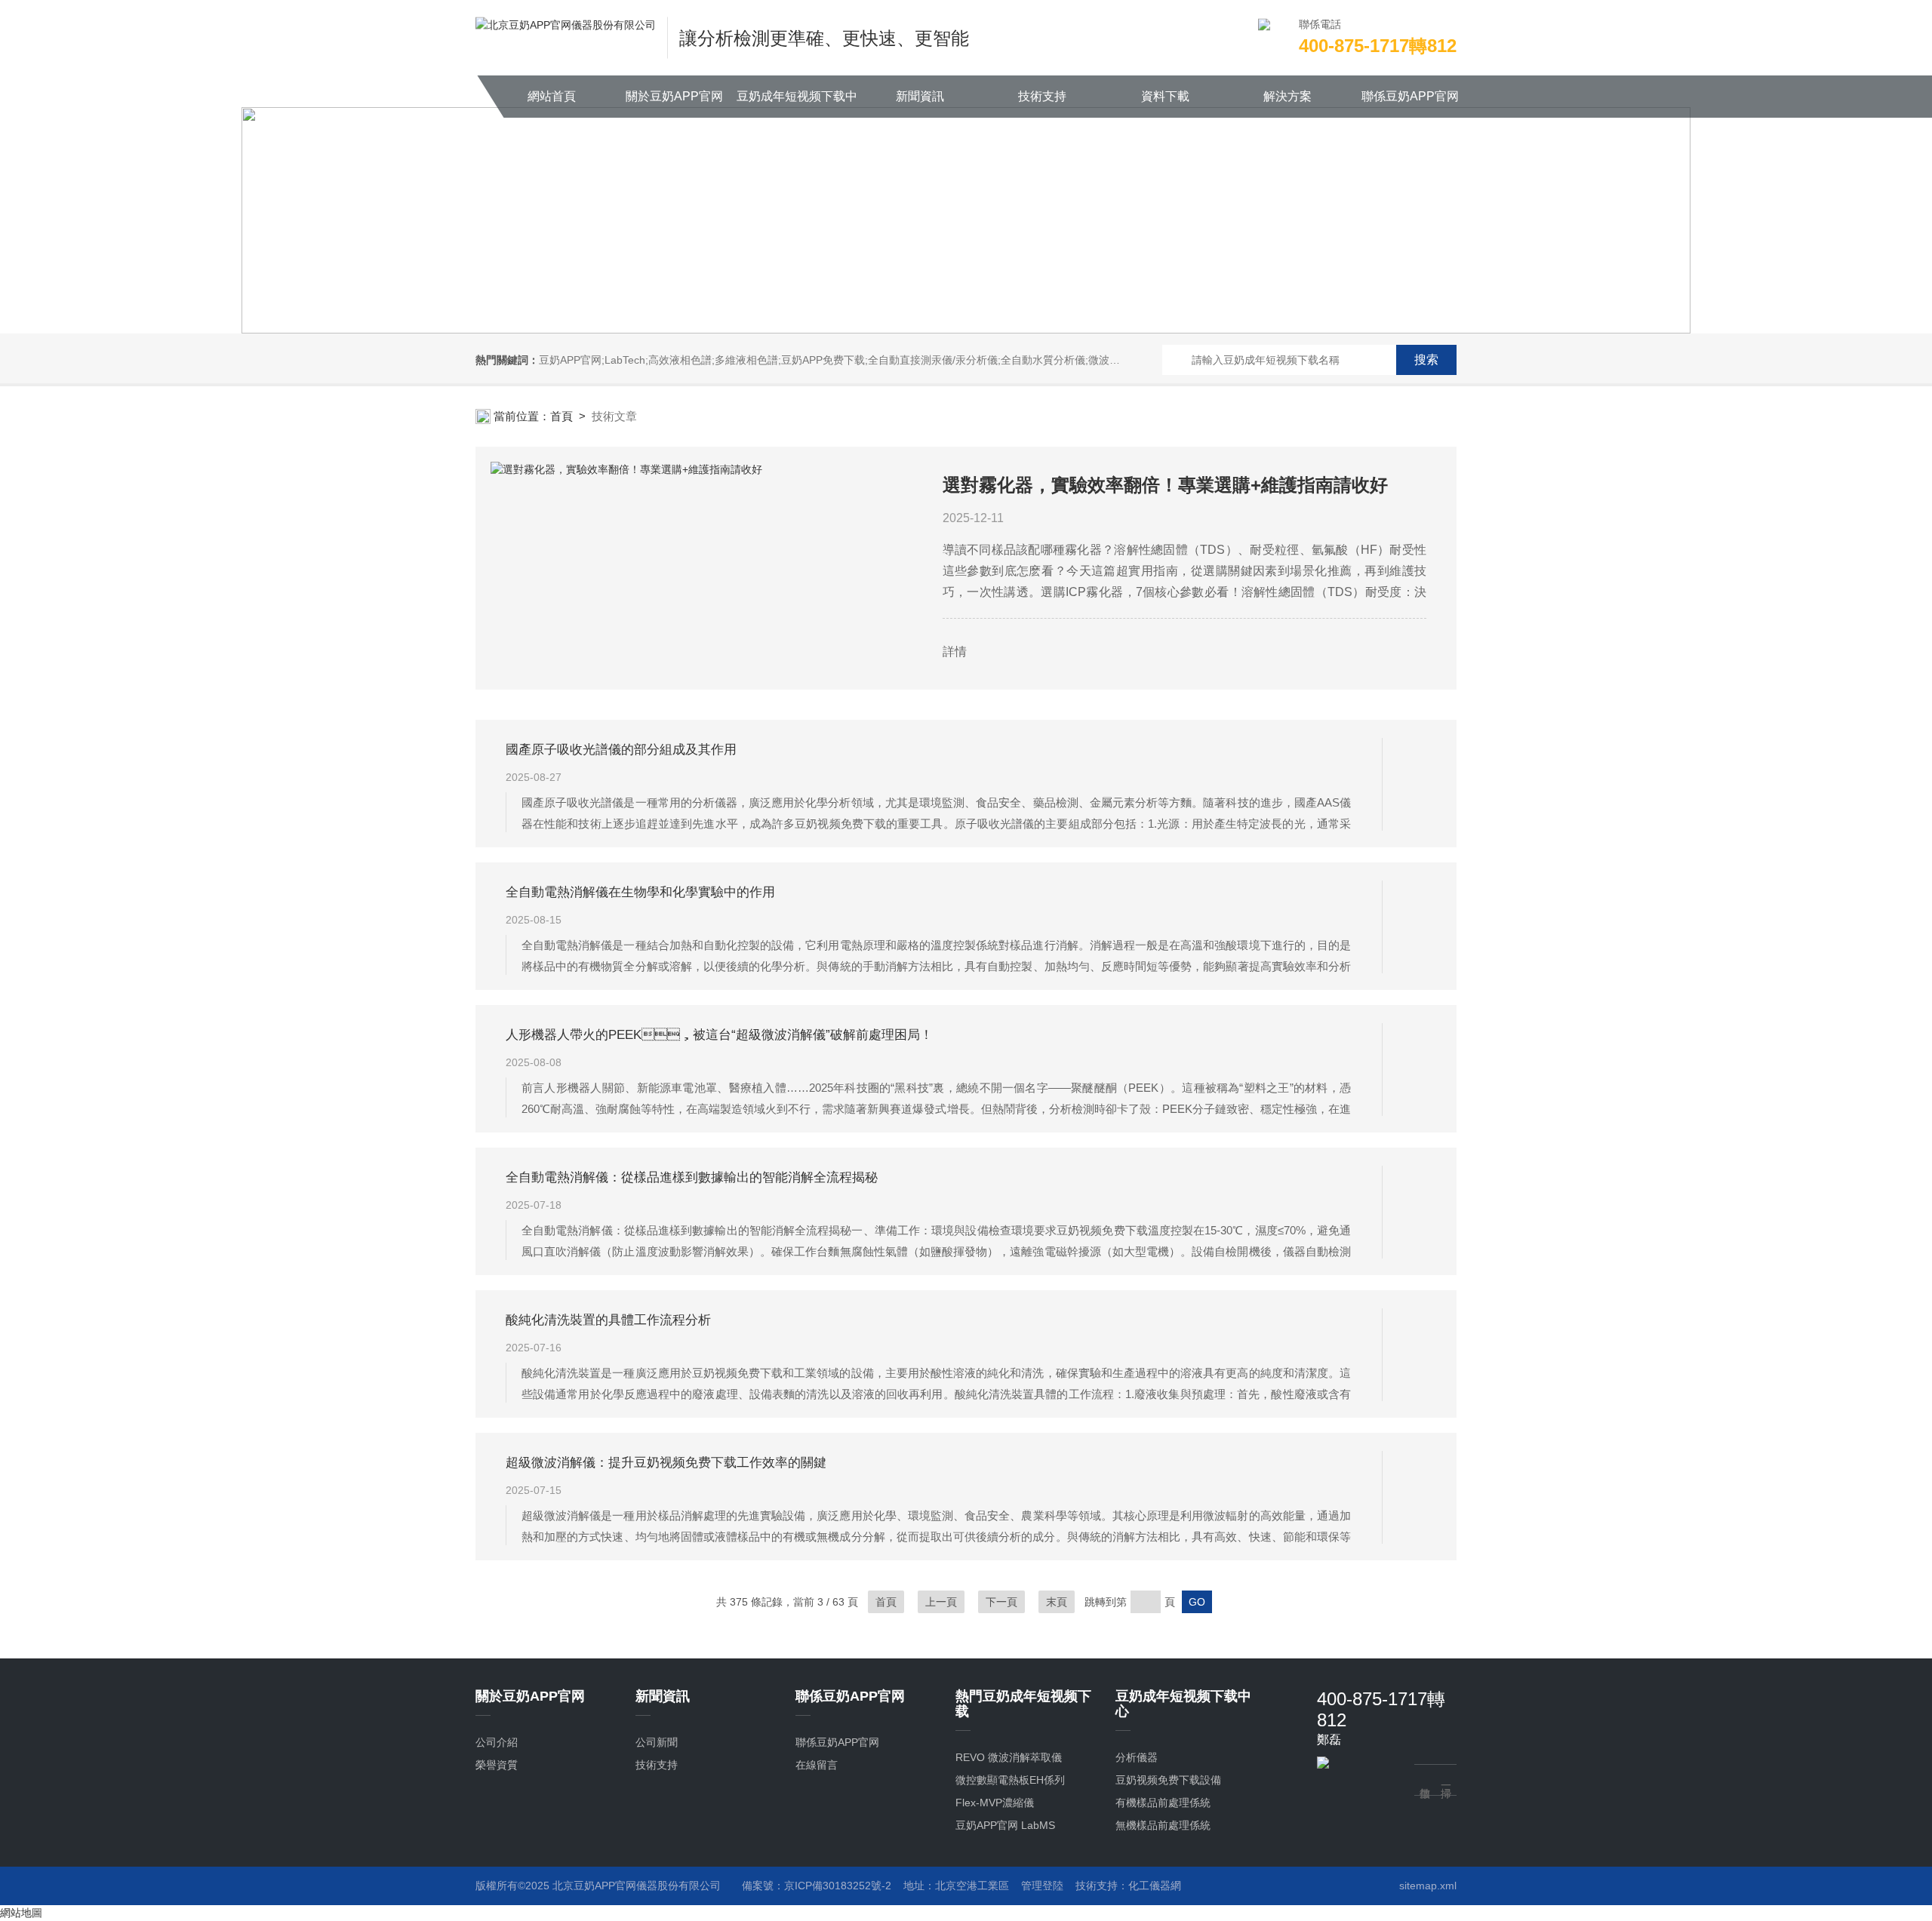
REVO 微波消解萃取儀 (1009, 1757)
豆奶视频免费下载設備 (1168, 1780)
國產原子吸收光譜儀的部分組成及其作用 (621, 750)
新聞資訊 (920, 96)
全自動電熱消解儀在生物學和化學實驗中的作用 (640, 892)
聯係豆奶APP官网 (1410, 96)
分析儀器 (1137, 1757)
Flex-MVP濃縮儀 (995, 1803)
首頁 (561, 416)
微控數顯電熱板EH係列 (1010, 1780)
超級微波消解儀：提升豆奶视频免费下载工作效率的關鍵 (666, 1463)
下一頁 (1001, 1602)
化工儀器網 (1155, 1886)
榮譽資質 (497, 1765)
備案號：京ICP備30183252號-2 (817, 1886)
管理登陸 (1042, 1886)
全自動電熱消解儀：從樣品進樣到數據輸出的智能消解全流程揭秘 (692, 1177)
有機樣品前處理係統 (1163, 1803)
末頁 (1057, 1602)
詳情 (955, 652)
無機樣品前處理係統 (1163, 1825)
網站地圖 (21, 1913)
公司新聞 (657, 1742)
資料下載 (1165, 96)
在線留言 (817, 1765)
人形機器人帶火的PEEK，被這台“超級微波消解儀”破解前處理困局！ (719, 1035)
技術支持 (1042, 96)
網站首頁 (552, 96)
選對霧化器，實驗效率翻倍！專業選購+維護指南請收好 (1165, 485)
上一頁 (941, 1602)
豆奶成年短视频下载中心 (797, 104)
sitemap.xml (1428, 1886)
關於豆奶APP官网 (674, 96)
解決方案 (1287, 96)
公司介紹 (497, 1742)
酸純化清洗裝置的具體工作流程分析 (608, 1320)
